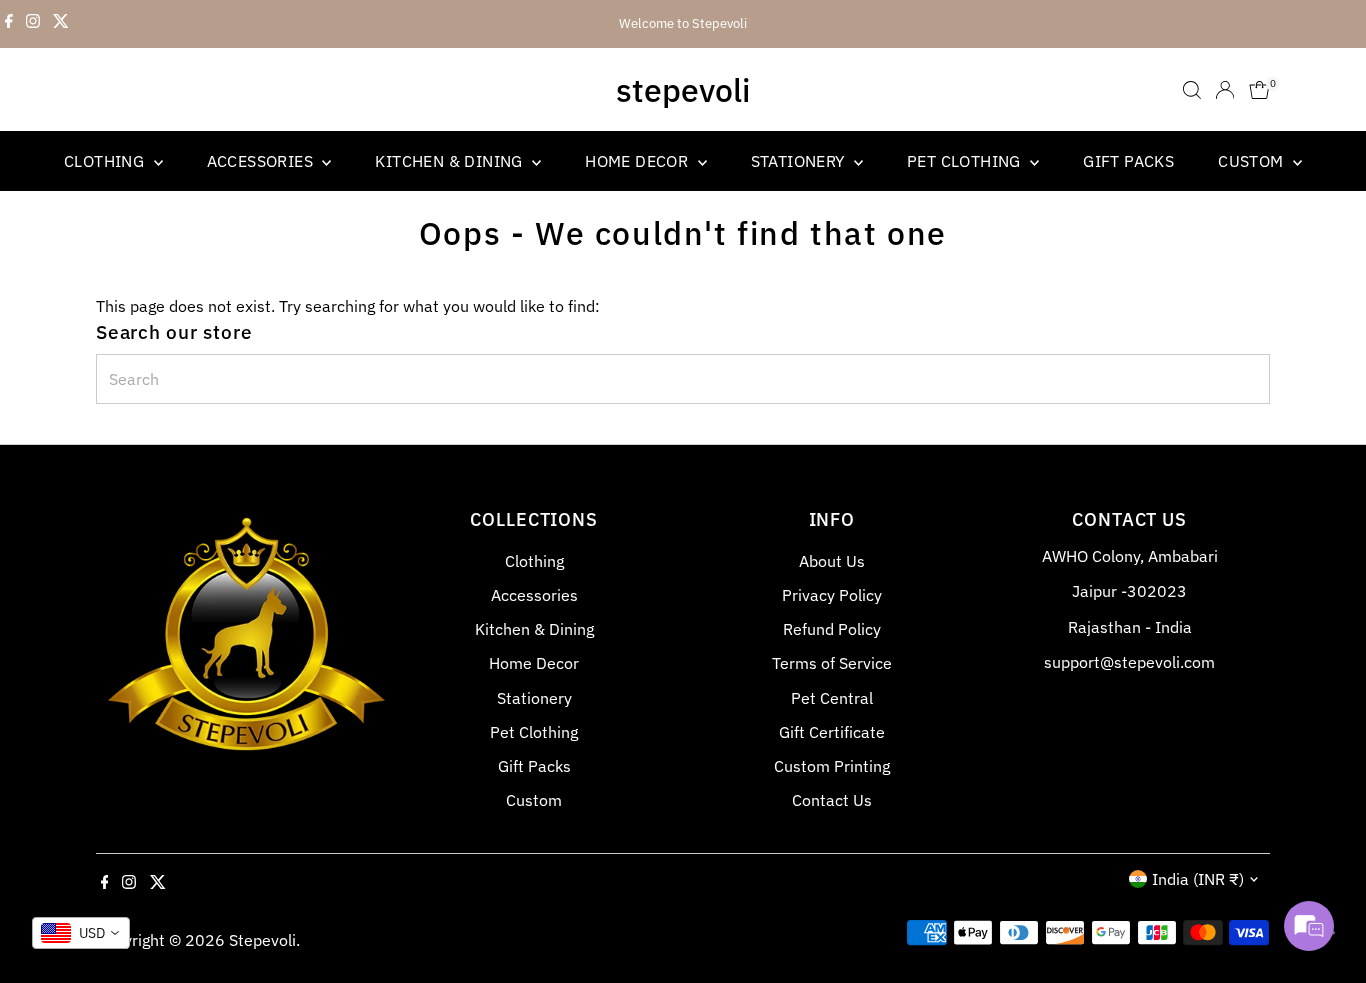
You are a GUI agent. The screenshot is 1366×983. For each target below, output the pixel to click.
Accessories (262, 161)
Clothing (106, 161)
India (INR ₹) (1198, 879)
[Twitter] (61, 24)
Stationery (800, 161)
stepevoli (683, 90)
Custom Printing (832, 766)
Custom (1253, 161)
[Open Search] (1192, 90)
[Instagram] (33, 24)
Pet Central (832, 698)
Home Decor (638, 161)
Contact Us (832, 800)
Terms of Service (832, 663)
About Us (832, 561)
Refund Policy (832, 629)
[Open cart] (1259, 90)
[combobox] (81, 933)
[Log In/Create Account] (1225, 90)
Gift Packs (1128, 161)
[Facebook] (9, 24)
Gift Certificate (832, 732)
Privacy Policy (832, 595)
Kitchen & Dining (451, 161)
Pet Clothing (966, 161)
